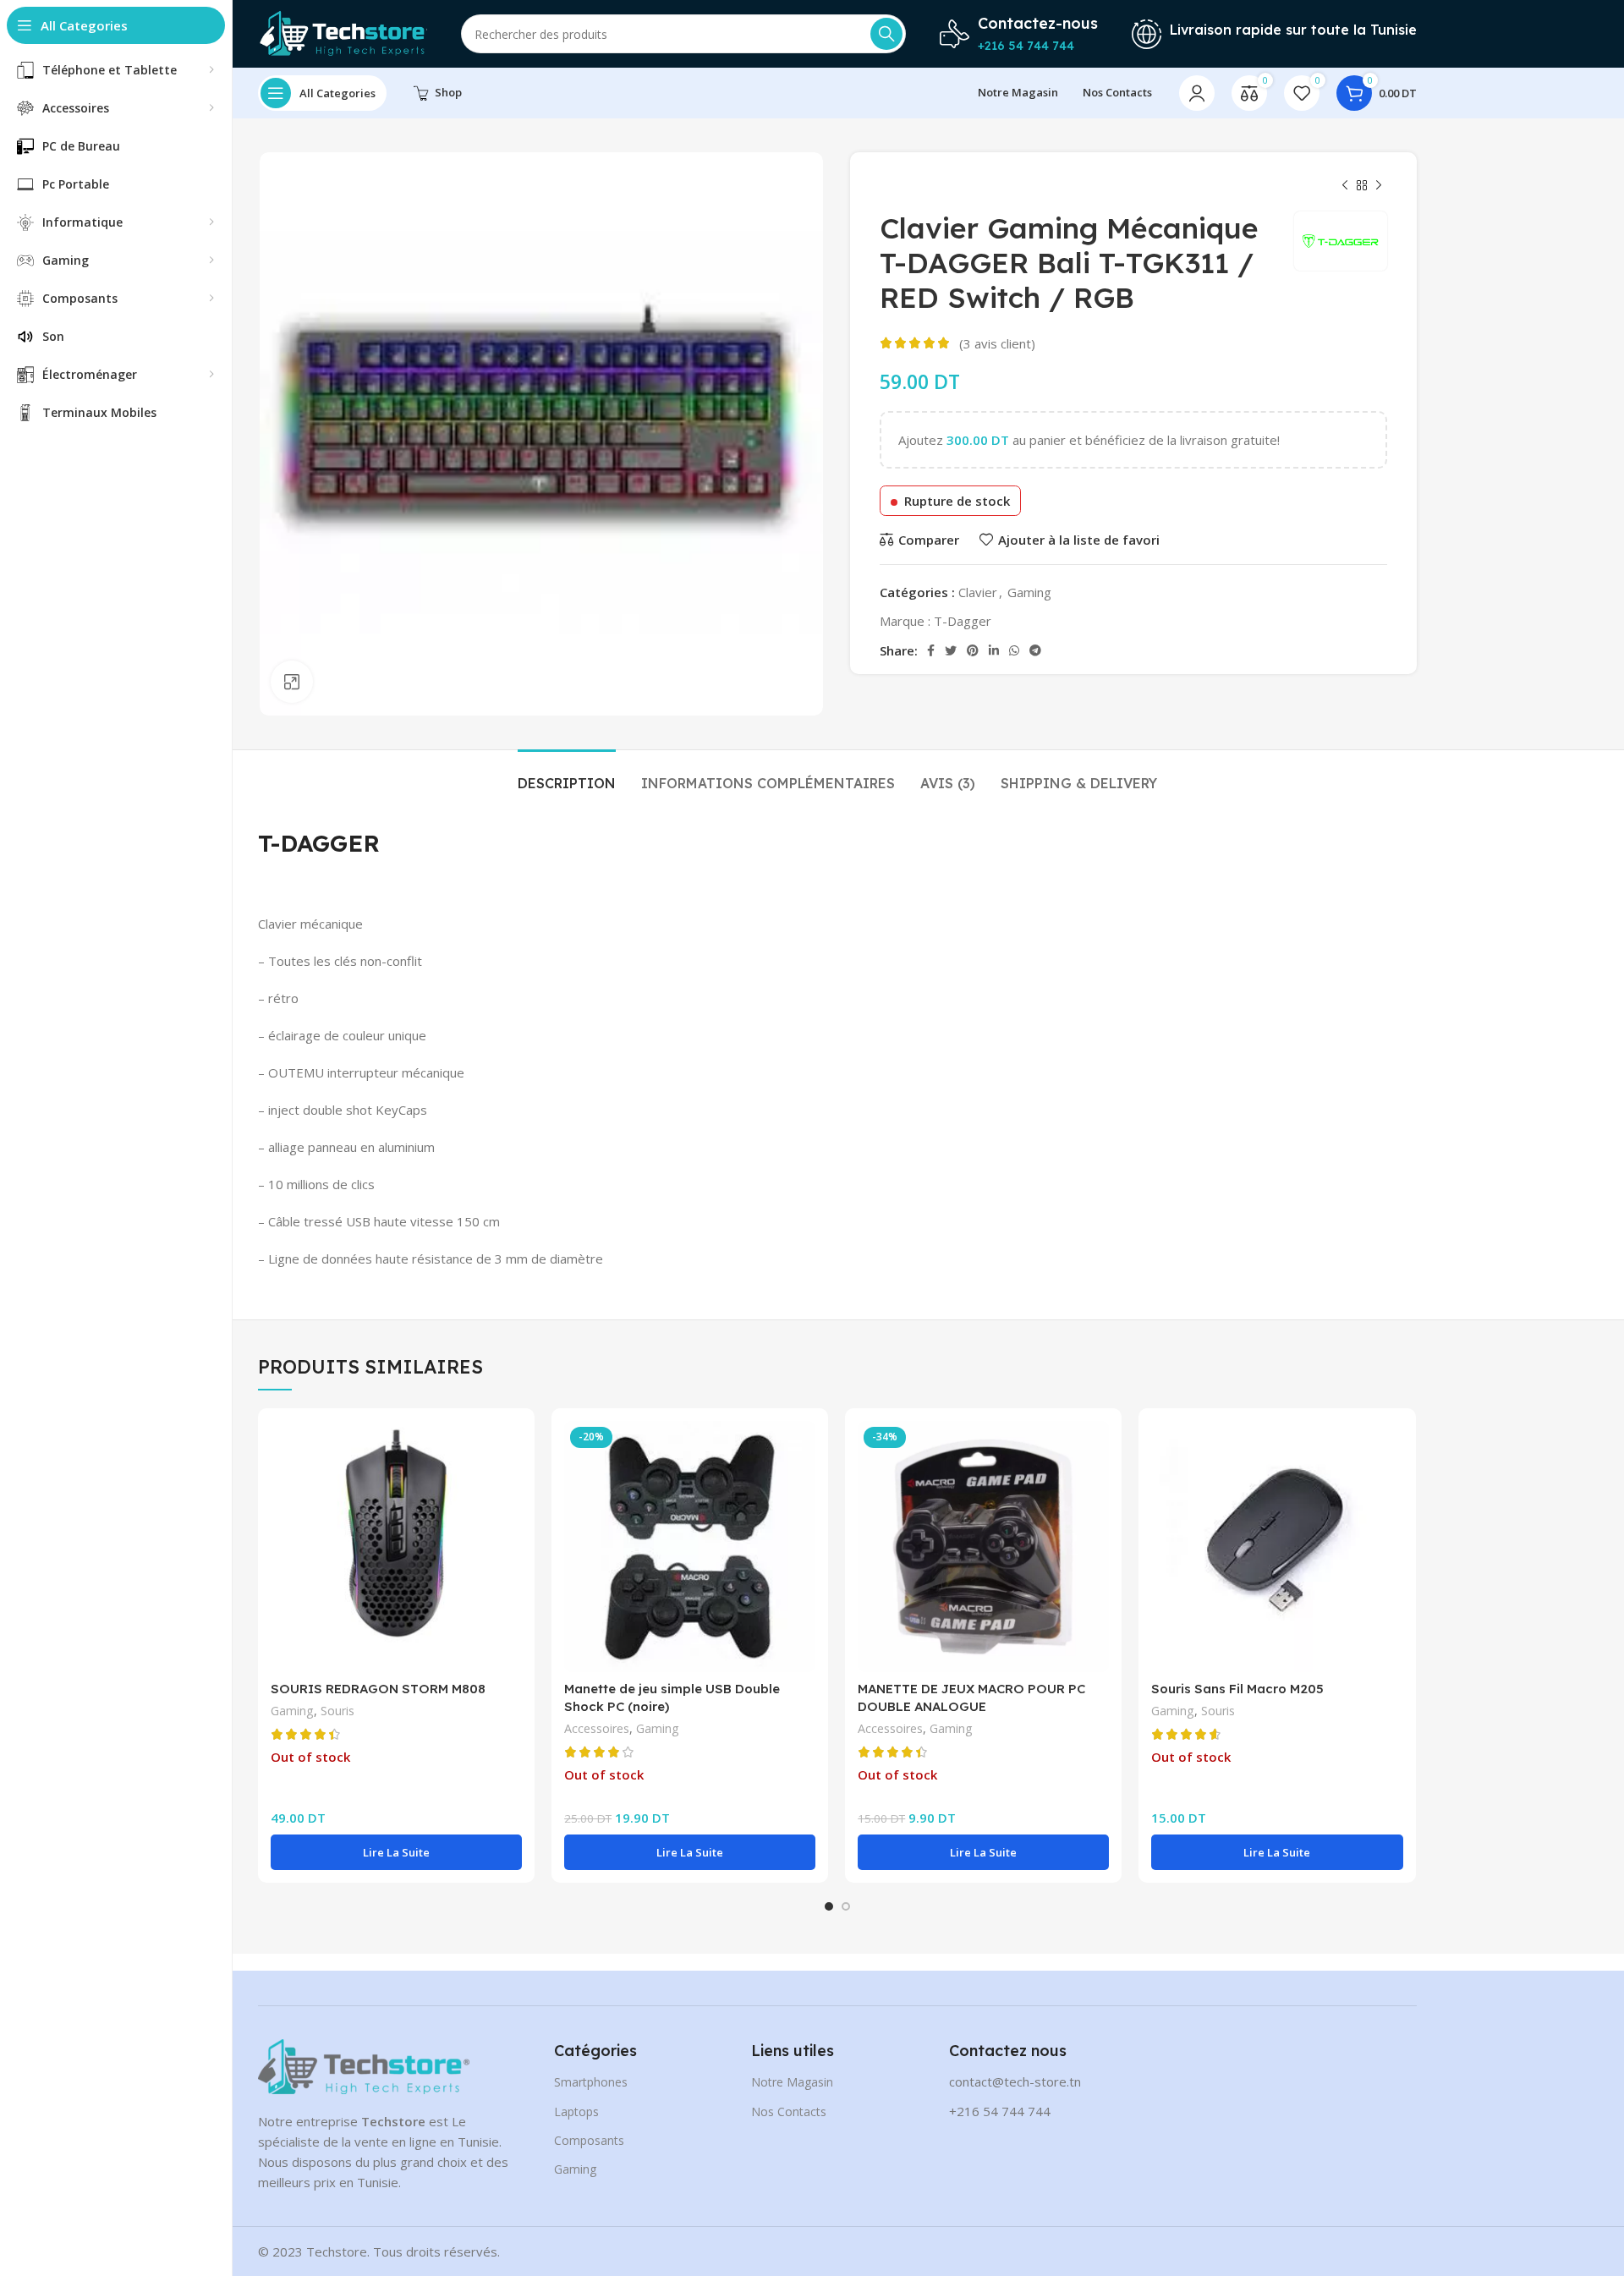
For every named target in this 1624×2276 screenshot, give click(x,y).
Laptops (576, 2111)
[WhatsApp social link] (1014, 650)
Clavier (978, 592)
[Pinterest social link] (973, 650)
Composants (589, 2140)
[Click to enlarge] (292, 682)
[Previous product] (1345, 186)
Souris (337, 1711)
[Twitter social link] (951, 650)
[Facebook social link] (931, 650)
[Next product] (1379, 186)
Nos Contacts (789, 2111)
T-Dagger (963, 621)
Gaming (1029, 592)
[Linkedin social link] (994, 650)
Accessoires (597, 1728)
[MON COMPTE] (1197, 93)
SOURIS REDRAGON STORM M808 (378, 1689)
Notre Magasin (792, 2082)
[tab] (567, 775)
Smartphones (591, 2082)
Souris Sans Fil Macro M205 (1237, 1689)
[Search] (886, 34)
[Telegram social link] (1035, 650)
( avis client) (997, 343)
